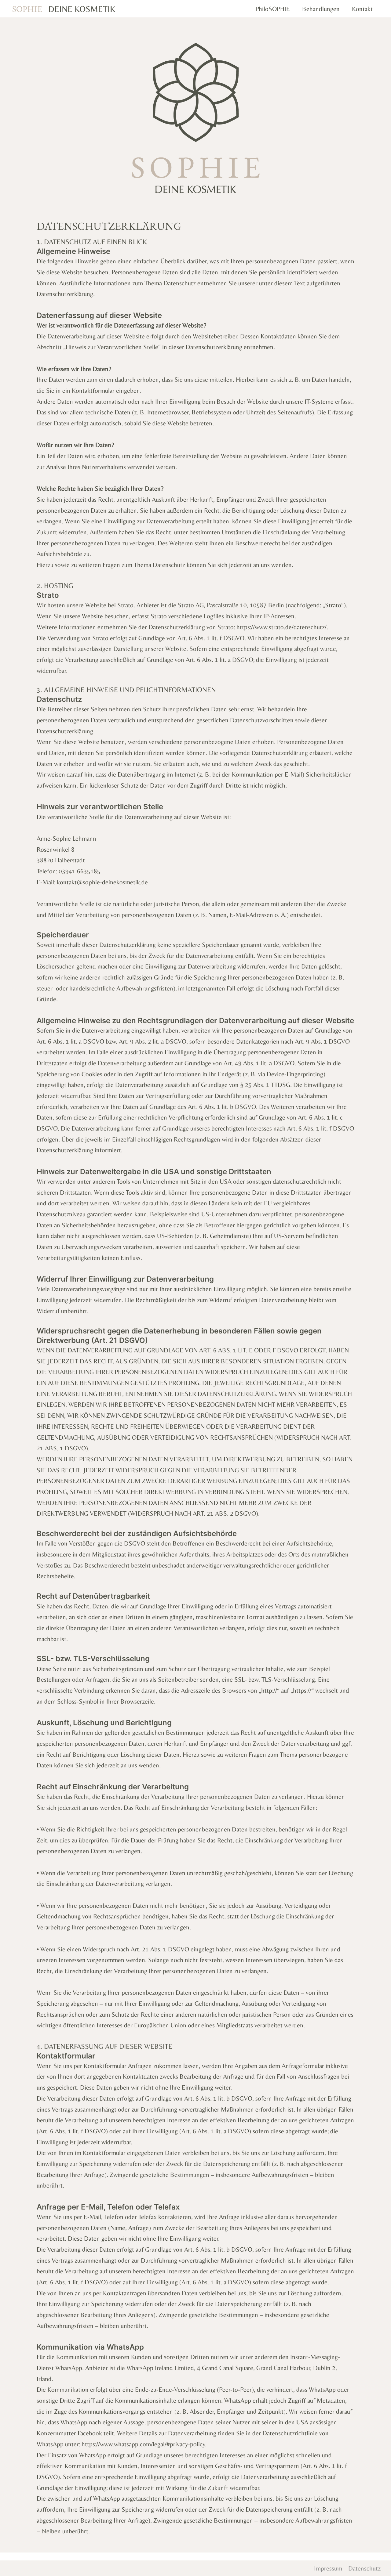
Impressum (328, 2568)
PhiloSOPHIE (273, 9)
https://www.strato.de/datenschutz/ (281, 627)
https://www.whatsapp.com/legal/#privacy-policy (143, 2444)
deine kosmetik (82, 9)
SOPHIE (27, 9)
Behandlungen (321, 9)
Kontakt (362, 9)
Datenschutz (364, 2568)
